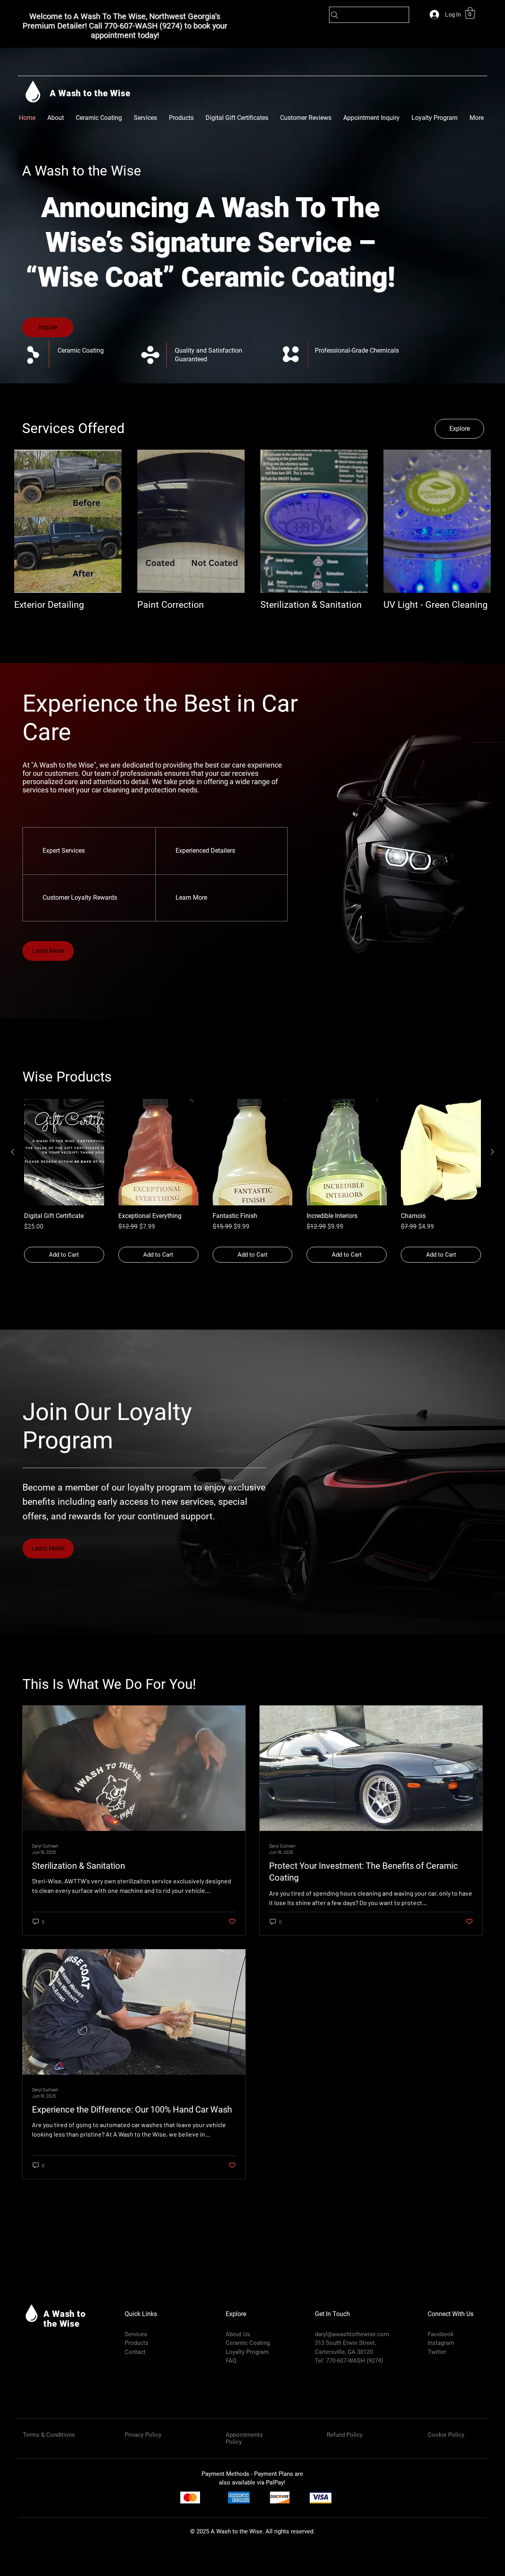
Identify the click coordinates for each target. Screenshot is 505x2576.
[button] (470, 13)
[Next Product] (492, 1152)
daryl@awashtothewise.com (352, 2334)
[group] (252, 1181)
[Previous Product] (13, 1152)
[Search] (369, 15)
